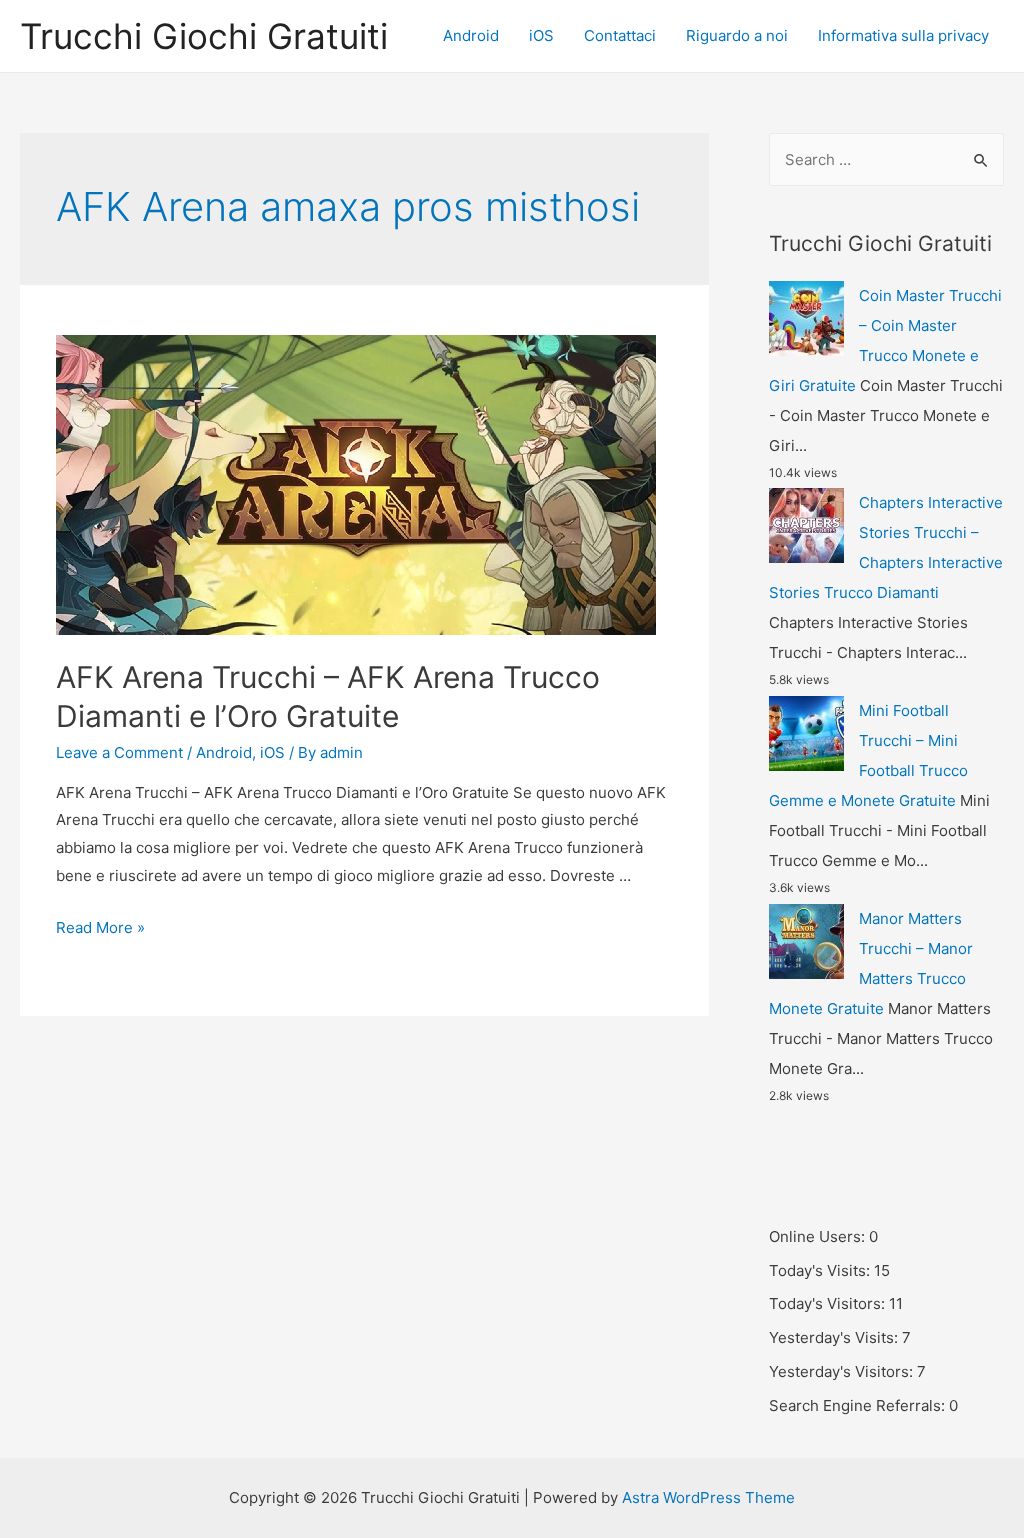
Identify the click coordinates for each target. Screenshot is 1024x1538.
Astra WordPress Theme (708, 1497)
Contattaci (620, 35)
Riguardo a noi (737, 35)
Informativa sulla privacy (903, 35)
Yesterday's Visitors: (843, 1371)
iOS (541, 35)
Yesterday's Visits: (835, 1337)
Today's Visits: (821, 1270)
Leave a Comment (119, 752)
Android (471, 35)
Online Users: (819, 1236)
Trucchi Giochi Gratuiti (204, 36)
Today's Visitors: (829, 1303)
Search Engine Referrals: (859, 1405)
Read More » (100, 927)
